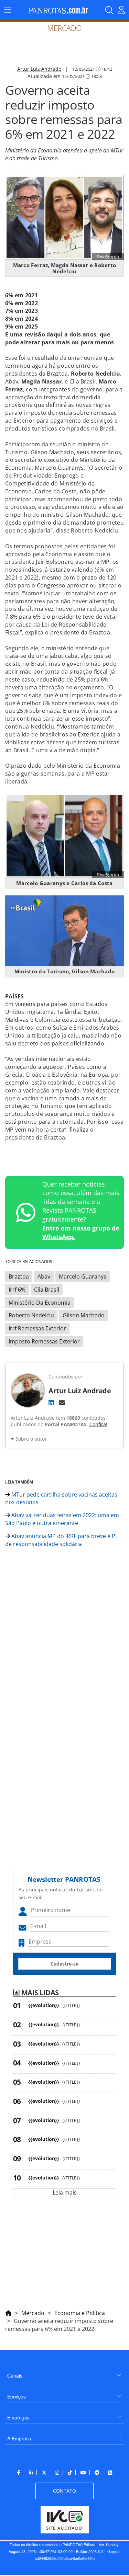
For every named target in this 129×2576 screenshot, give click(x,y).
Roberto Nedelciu (31, 1315)
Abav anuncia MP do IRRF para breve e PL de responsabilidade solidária (62, 1540)
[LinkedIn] (51, 1403)
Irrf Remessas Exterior (37, 1328)
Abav (44, 1276)
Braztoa (19, 1276)
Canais (15, 2375)
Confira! (98, 1424)
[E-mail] (62, 1403)
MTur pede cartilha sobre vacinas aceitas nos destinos (61, 1498)
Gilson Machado (84, 1315)
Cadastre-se (64, 1964)
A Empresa (19, 2438)
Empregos (18, 2417)
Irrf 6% (17, 1290)
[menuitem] (64, 2373)
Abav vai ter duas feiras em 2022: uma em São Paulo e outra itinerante (62, 1519)
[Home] (8, 2312)
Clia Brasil (47, 1290)
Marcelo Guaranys (83, 1276)
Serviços (17, 2396)
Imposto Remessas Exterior (44, 1341)
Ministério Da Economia (40, 1303)
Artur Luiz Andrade (39, 69)
